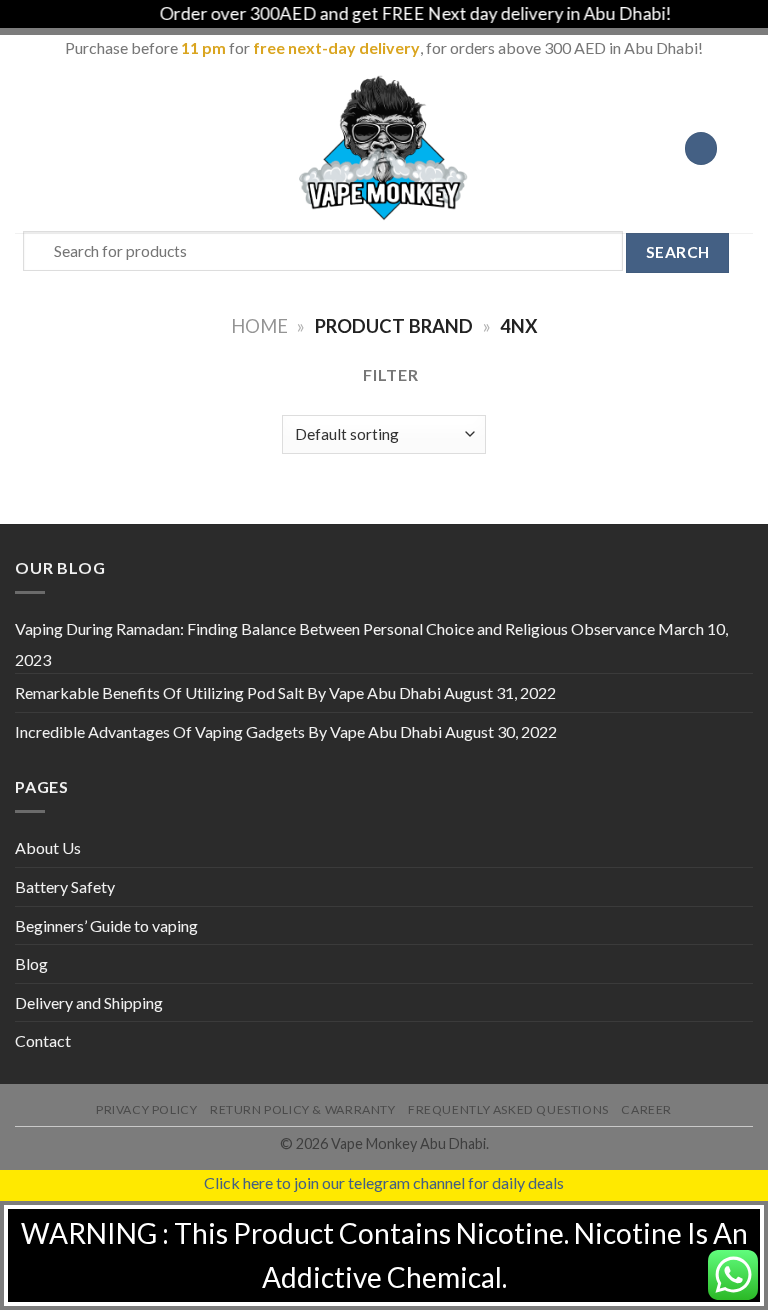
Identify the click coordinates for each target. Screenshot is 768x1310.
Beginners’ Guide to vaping (106, 925)
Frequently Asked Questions (508, 1109)
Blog (31, 963)
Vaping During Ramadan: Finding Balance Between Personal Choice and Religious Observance (335, 628)
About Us (48, 847)
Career (646, 1109)
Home (259, 326)
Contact (43, 1040)
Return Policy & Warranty (303, 1109)
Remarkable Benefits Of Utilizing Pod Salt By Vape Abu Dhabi (228, 692)
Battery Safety (65, 886)
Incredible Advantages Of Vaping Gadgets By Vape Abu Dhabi (228, 731)
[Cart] (743, 148)
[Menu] (27, 148)
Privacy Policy (147, 1109)
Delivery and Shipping (89, 1002)
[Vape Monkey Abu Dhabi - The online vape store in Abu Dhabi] (384, 148)
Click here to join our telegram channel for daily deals (384, 1182)
